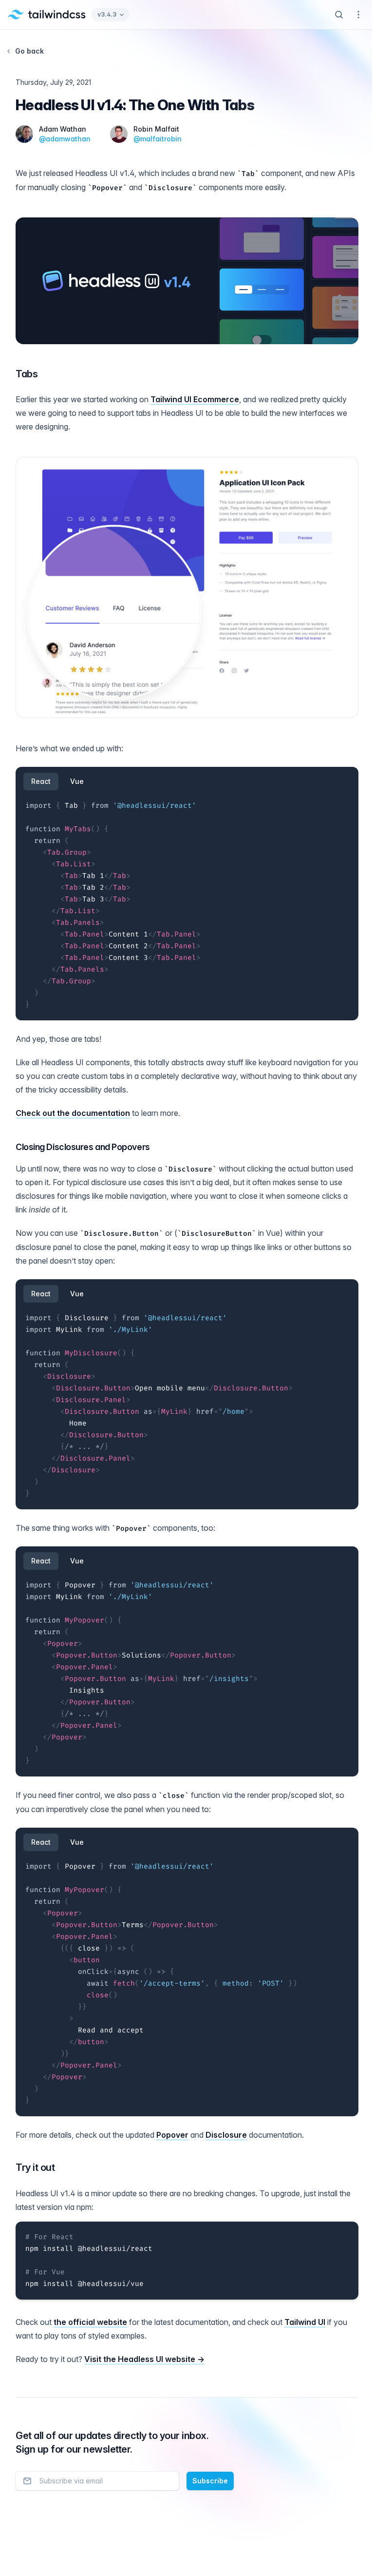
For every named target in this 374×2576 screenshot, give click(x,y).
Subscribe (210, 2481)
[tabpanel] (187, 905)
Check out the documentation (73, 1113)
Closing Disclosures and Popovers (83, 1147)
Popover (172, 2135)
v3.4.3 (107, 14)
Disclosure (226, 2135)
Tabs (27, 374)
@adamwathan (65, 139)
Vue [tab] (77, 781)
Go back (29, 51)
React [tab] (41, 781)
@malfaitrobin (158, 139)
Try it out (35, 2167)
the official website (90, 2322)
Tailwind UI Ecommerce (195, 399)
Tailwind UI (305, 2322)
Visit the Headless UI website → (144, 2359)
